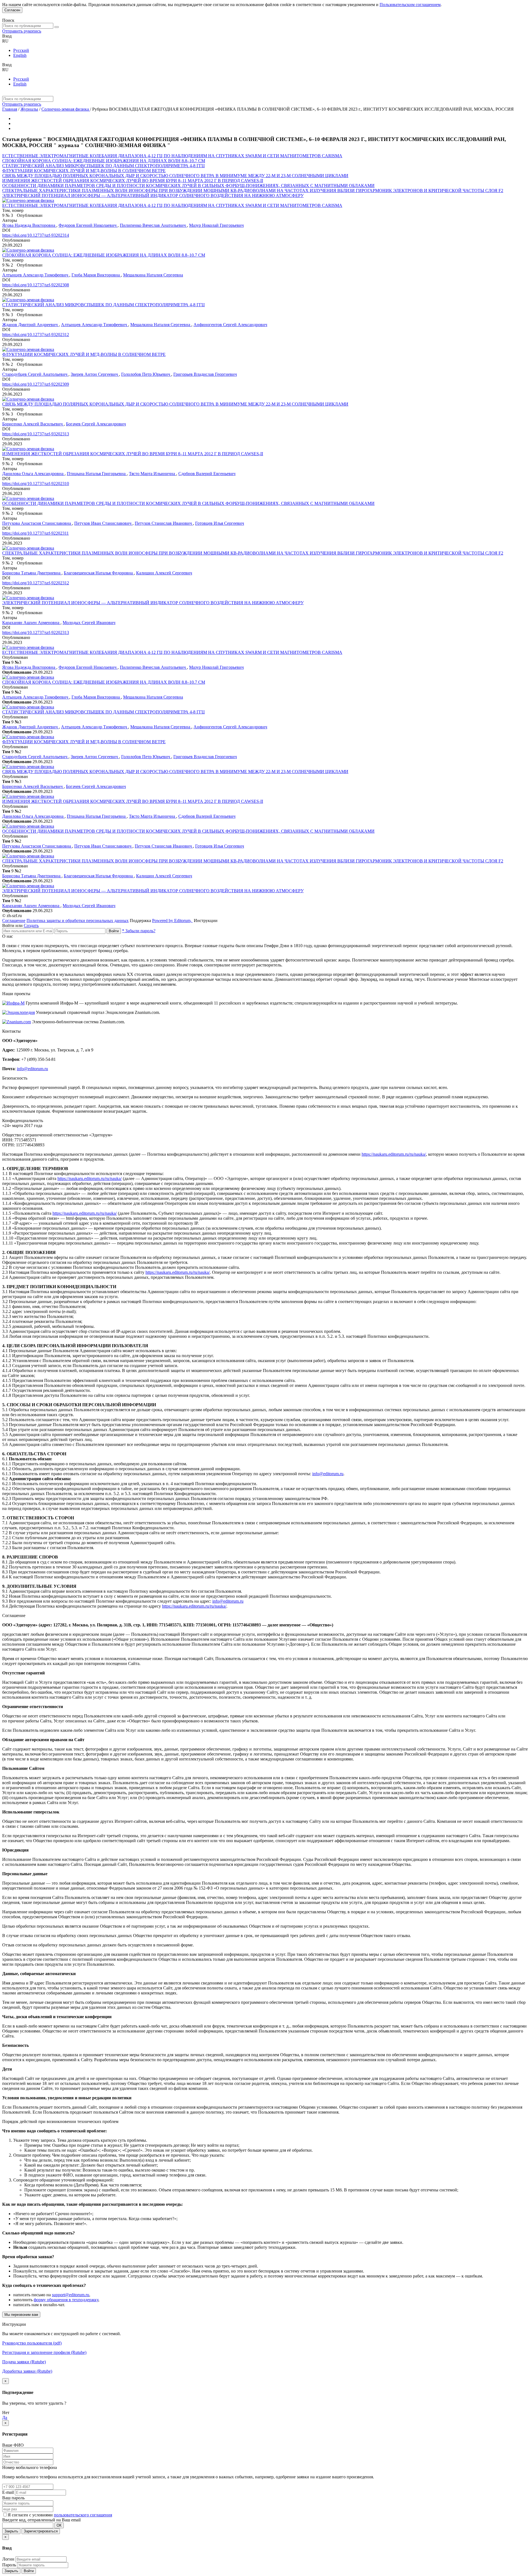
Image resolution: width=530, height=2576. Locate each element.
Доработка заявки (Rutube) (27, 2371)
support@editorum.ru (71, 2295)
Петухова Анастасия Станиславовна (37, 523)
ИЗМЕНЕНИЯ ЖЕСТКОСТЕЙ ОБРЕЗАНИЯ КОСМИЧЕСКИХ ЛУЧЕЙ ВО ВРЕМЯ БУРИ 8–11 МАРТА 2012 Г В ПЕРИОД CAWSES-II (133, 181)
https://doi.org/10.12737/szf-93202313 (36, 434)
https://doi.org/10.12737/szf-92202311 (35, 533)
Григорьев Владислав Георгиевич (205, 374)
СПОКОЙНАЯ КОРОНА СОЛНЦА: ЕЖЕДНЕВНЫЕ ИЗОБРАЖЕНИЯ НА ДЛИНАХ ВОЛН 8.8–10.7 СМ (104, 161)
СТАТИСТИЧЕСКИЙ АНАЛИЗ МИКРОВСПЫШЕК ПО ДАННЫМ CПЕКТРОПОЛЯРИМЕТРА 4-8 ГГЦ (104, 166)
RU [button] (5, 41)
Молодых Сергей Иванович (89, 623)
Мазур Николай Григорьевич (216, 225)
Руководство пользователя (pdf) (32, 2343)
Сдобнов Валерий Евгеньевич (207, 474)
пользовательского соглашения (83, 2515)
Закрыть (11, 2531)
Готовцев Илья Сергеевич (220, 523)
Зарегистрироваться (41, 2531)
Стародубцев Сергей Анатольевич (35, 374)
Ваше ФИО (13, 2445)
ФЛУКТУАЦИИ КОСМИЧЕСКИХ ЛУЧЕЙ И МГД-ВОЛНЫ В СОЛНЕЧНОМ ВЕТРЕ (84, 171)
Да (5, 2418)
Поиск (8, 20)
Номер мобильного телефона (30, 2467)
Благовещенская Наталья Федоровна (99, 573)
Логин (8, 2559)
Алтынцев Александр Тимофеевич (36, 275)
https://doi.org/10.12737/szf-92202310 (36, 484)
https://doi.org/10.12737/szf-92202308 (36, 285)
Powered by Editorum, (172, 921)
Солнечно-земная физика (66, 109)
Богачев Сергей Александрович (96, 424)
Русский (21, 50)
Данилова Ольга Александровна (33, 474)
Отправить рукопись (22, 31)
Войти (114, 931)
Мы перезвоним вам (21, 2315)
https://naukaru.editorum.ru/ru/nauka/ (394, 1154)
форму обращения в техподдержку (66, 2300)
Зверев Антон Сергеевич (95, 374)
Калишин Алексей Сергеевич (164, 573)
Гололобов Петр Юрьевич (146, 374)
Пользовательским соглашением (410, 5)
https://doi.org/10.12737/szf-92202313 (36, 632)
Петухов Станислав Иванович (164, 523)
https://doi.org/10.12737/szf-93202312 (36, 335)
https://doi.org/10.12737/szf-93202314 (36, 235)
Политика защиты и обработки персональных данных (78, 921)
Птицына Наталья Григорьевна (97, 474)
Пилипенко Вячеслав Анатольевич (153, 225)
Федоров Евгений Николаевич (88, 225)
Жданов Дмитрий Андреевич (31, 325)
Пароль (9, 2565)
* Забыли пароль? (139, 931)
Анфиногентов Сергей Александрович (230, 325)
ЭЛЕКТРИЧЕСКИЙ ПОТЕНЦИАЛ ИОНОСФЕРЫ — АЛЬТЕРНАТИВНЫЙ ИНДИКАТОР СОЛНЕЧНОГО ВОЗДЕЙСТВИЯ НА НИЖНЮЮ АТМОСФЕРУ (153, 195)
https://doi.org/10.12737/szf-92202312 (36, 583)
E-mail (8, 2492)
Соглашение (14, 921)
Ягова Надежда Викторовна (29, 225)
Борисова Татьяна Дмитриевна (32, 573)
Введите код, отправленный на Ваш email (41, 2520)
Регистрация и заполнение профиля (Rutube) (44, 2352)
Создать (31, 925)
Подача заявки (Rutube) (24, 2362)
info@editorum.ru (32, 1069)
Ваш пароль (13, 2498)
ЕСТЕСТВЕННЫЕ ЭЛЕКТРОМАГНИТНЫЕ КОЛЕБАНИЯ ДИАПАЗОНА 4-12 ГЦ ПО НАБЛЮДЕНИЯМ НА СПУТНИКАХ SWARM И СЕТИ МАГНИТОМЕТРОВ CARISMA (172, 156)
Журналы (29, 109)
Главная (10, 109)
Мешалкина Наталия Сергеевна (153, 275)
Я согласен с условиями (31, 2515)
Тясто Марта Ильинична (153, 474)
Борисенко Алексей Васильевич (33, 424)
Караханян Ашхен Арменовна (31, 623)
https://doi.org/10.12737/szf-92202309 (36, 384)
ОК (59, 2525)
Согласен (12, 10)
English (20, 55)
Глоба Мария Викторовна (96, 275)
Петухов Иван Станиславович (103, 523)
